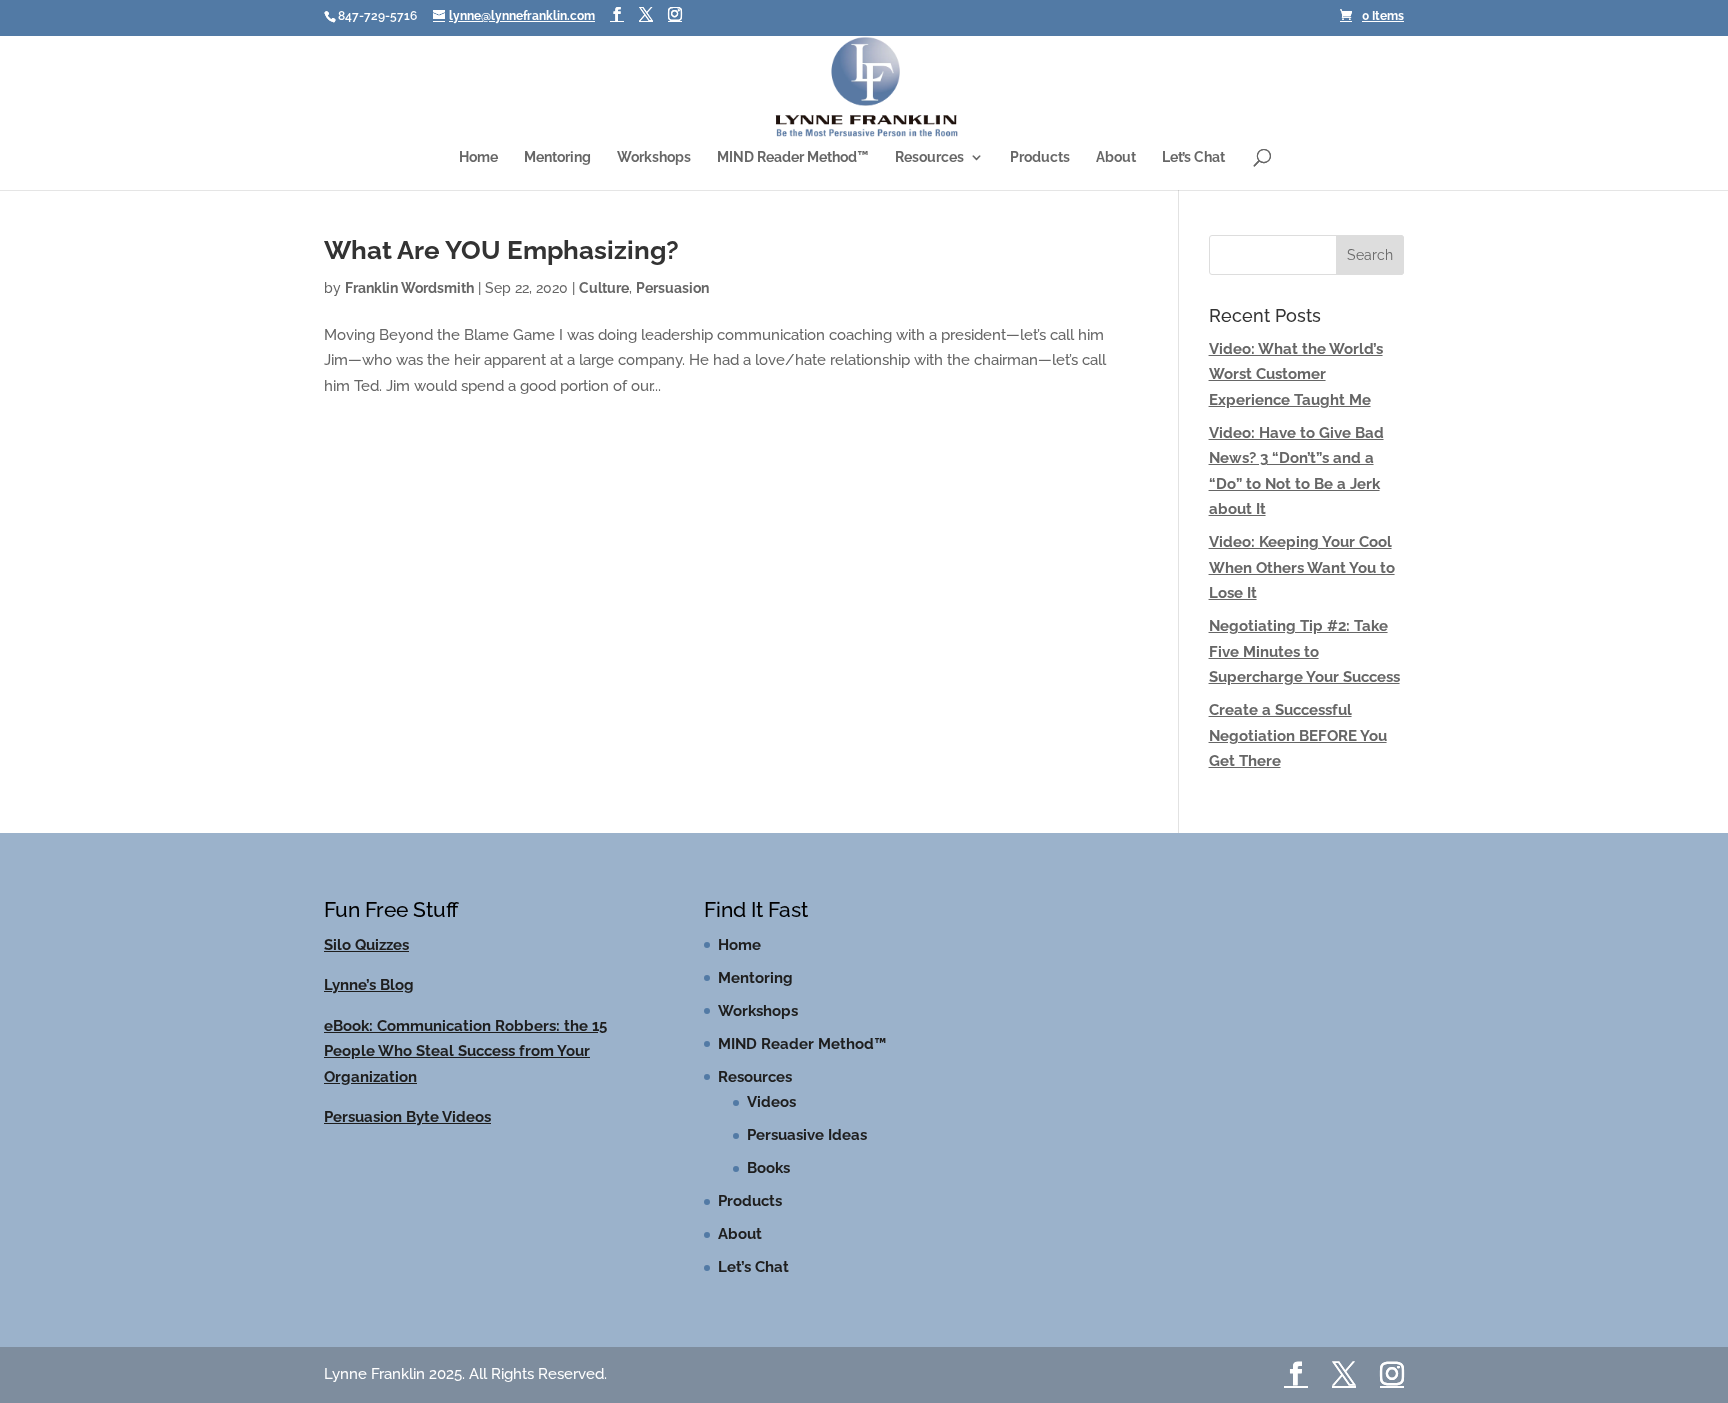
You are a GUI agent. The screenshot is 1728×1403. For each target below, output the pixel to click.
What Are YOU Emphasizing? (501, 269)
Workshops (654, 163)
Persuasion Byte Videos (407, 1136)
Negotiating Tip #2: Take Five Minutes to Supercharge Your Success (1304, 670)
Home (478, 163)
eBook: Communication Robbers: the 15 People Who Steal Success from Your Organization (465, 1070)
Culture (604, 307)
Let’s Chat (1193, 163)
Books (768, 1187)
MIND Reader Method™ (793, 163)
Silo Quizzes (366, 964)
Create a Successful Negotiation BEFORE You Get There (1298, 754)
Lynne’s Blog (369, 1004)
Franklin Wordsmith (409, 307)
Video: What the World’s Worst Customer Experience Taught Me (1296, 393)
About (1116, 163)
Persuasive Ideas (807, 1154)
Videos (771, 1121)
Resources (929, 163)
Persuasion (672, 307)
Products (1040, 163)
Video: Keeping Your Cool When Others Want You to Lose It (1302, 586)
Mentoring (557, 163)
